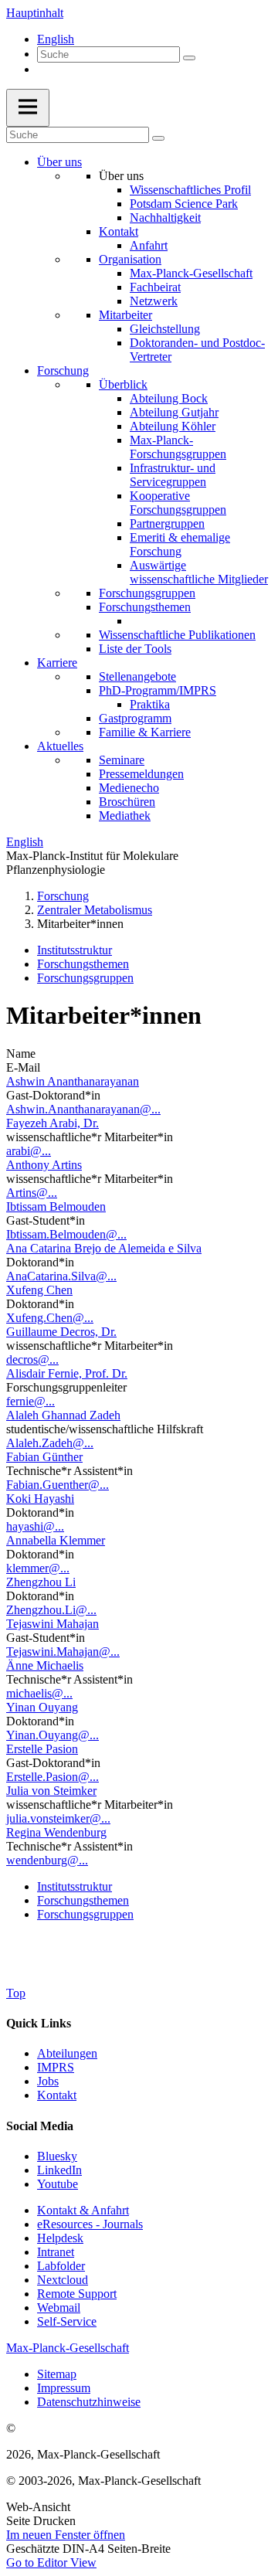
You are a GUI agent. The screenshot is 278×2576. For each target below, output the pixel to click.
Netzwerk (154, 301)
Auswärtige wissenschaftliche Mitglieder (199, 572)
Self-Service (67, 2321)
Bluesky (57, 2156)
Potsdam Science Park (184, 204)
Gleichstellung (165, 329)
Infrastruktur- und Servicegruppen (173, 475)
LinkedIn (59, 2170)
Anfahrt (149, 245)
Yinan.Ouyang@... (53, 1735)
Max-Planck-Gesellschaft (191, 273)
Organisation (130, 259)
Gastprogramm (135, 718)
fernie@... (31, 1401)
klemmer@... (38, 1568)
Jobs (48, 2081)
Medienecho (129, 788)
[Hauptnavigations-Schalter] (28, 108)
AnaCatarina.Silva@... (61, 1276)
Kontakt (119, 231)
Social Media (40, 2126)
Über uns (59, 162)
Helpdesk (60, 2238)
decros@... (32, 1359)
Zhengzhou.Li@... (51, 1610)
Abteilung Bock (169, 398)
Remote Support (77, 2294)
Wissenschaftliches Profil (190, 190)
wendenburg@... (47, 1860)
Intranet (56, 2252)
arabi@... (29, 1151)
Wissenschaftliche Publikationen (177, 635)
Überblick (123, 384)
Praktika (150, 704)
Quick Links (39, 2023)
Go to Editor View (51, 2562)
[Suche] (189, 58)
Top (16, 1993)
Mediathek (125, 816)
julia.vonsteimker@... (58, 1818)
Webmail (59, 2308)
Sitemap (57, 2374)
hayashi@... (35, 1526)
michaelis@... (39, 1693)
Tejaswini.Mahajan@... (63, 1652)
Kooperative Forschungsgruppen (178, 503)
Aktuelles (60, 746)
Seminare (122, 760)
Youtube (58, 2184)
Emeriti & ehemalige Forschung (180, 544)
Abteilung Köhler (173, 426)
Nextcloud (63, 2280)
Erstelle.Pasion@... (53, 1777)
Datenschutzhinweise (89, 2402)
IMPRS (56, 2067)
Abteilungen (67, 2053)
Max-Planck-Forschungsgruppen (178, 447)
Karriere (57, 663)
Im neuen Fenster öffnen (66, 2535)
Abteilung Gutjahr (174, 412)
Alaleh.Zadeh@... (50, 1443)
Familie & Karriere (145, 732)
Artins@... (32, 1193)
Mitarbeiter (125, 315)
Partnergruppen (167, 523)
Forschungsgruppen (147, 593)
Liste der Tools (135, 649)
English (56, 39)
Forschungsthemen (145, 607)
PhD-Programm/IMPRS (158, 690)
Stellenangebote (137, 676)
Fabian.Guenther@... (58, 1485)
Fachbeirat (155, 287)
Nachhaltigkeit (165, 217)
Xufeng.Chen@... (50, 1318)
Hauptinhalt (35, 13)
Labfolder (61, 2266)
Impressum (64, 2388)
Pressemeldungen (141, 774)
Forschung (63, 370)
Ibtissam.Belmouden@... (66, 1234)
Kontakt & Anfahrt (83, 2210)
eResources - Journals (90, 2224)
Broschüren (127, 802)
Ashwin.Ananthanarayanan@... (83, 1109)
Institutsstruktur (75, 950)
